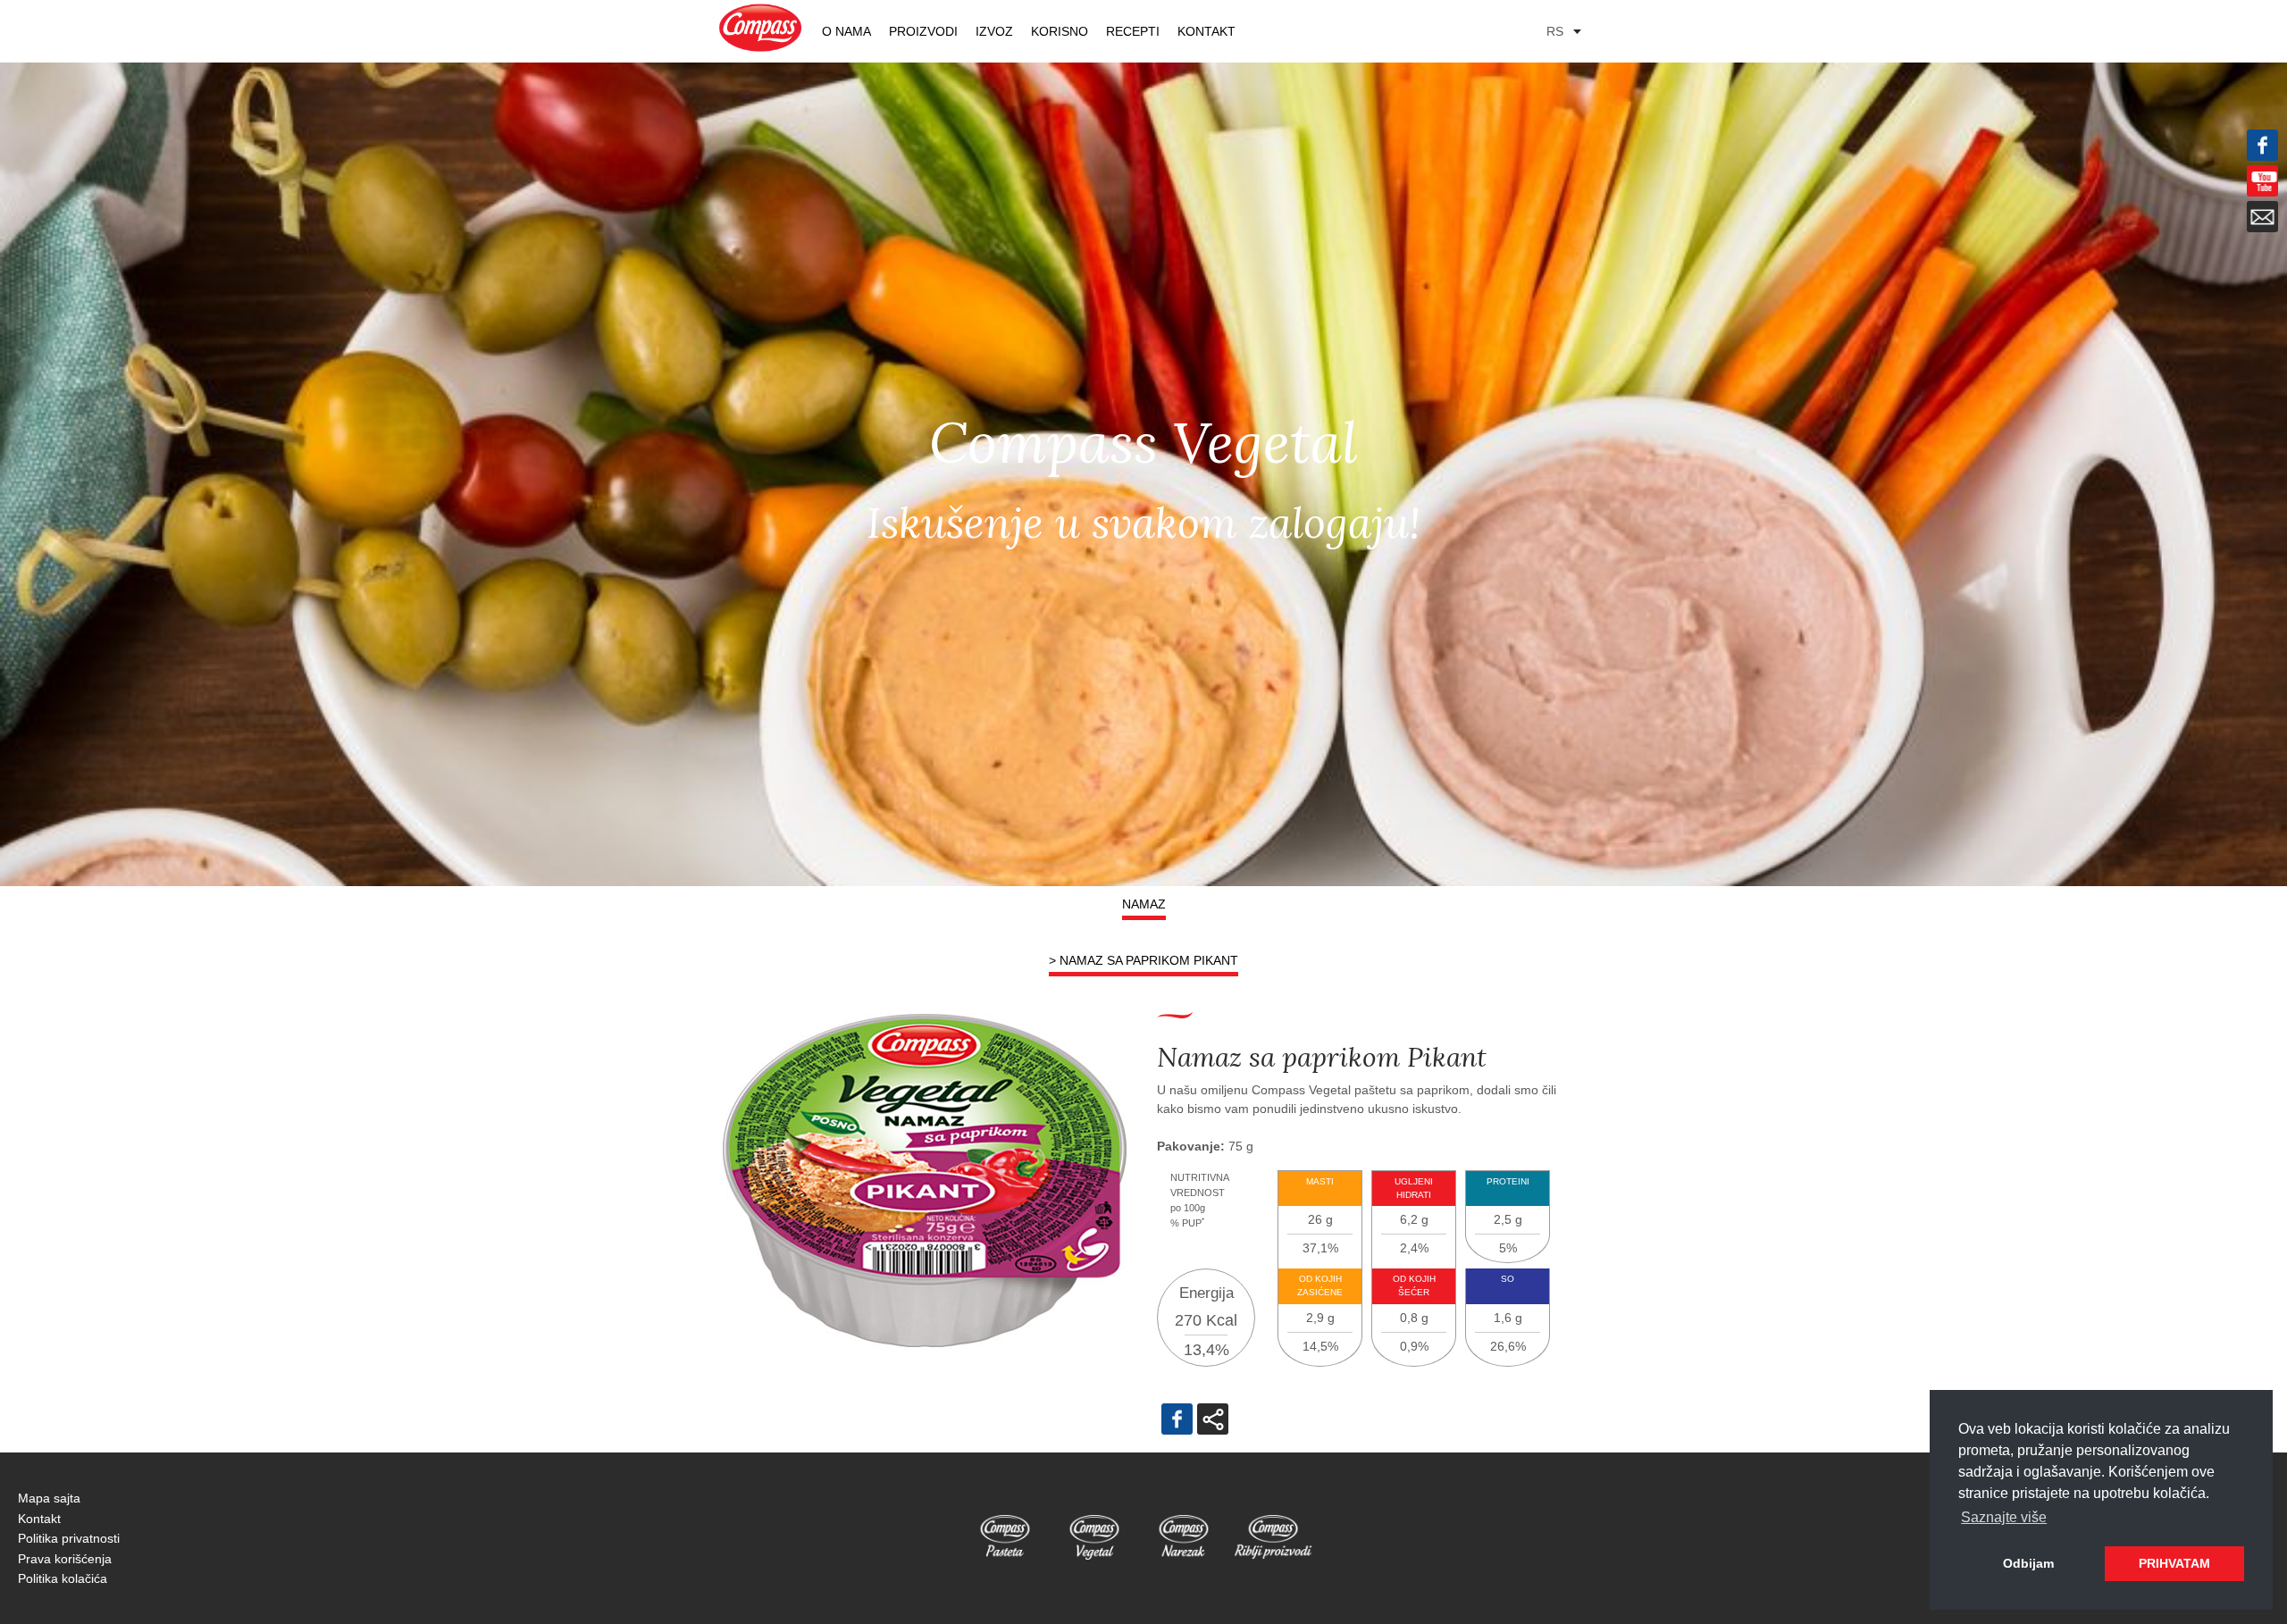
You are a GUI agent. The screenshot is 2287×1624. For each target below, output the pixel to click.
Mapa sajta (49, 1498)
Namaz (1144, 904)
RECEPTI (1133, 31)
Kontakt (1206, 31)
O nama (846, 31)
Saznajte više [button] (2004, 1517)
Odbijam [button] (2028, 1563)
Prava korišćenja (65, 1559)
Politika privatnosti (69, 1538)
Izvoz (994, 31)
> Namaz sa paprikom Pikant (1143, 960)
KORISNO (1060, 31)
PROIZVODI (923, 31)
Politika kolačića (63, 1578)
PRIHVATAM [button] (2174, 1563)
